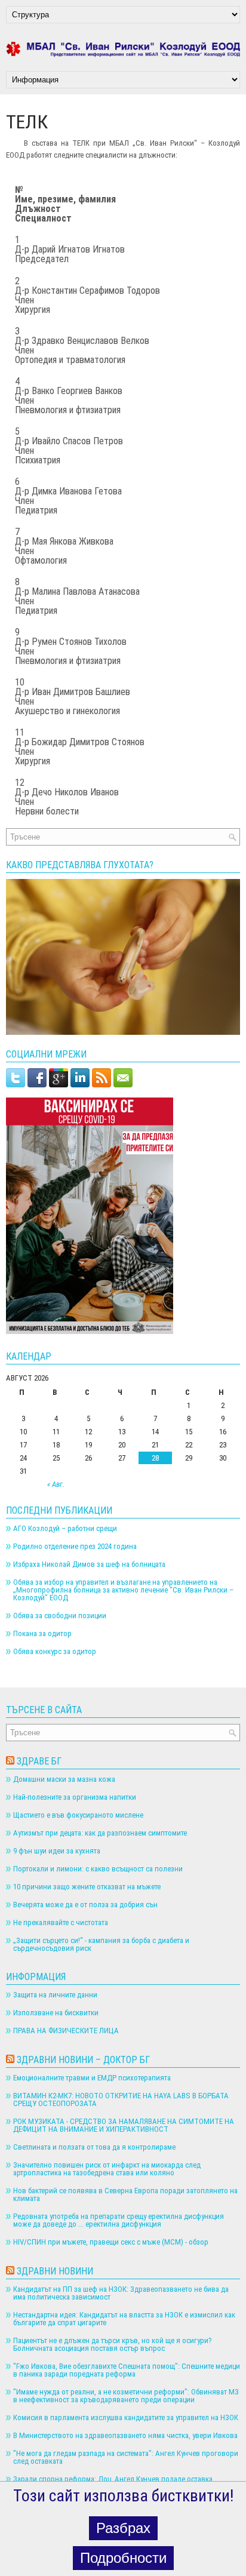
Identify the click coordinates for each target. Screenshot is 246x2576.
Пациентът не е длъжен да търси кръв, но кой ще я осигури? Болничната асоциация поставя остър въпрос (113, 2344)
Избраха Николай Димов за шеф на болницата (89, 1564)
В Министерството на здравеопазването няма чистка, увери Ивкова (125, 2435)
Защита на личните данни (55, 1995)
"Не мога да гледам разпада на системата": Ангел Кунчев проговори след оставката (126, 2457)
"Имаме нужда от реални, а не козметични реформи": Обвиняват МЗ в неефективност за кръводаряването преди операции (126, 2396)
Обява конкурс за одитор (55, 1651)
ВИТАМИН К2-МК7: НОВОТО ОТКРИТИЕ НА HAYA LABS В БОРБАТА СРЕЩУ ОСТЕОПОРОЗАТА (121, 2099)
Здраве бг (39, 1761)
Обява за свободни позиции (60, 1616)
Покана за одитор (42, 1633)
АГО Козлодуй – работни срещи (65, 1528)
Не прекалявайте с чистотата (61, 1922)
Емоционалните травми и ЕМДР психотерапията (92, 2078)
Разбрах (123, 2528)
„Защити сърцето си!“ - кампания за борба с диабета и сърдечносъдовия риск (101, 1944)
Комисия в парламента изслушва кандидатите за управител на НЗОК (126, 2417)
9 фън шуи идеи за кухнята (57, 1851)
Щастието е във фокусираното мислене (78, 1815)
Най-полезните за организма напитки (75, 1797)
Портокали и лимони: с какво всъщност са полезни (98, 1869)
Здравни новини (55, 2271)
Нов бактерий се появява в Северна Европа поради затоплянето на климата (125, 2194)
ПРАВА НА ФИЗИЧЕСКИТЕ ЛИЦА (66, 2031)
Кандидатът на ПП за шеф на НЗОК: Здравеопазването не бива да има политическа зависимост (121, 2293)
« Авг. (56, 1484)
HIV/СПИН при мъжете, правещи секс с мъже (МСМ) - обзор (111, 2242)
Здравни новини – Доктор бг (83, 2060)
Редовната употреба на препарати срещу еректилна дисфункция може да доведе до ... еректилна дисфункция (119, 2220)
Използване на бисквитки (56, 2013)
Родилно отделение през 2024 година (75, 1546)
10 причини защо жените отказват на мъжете (87, 1887)
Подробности (123, 2558)
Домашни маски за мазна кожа (64, 1779)
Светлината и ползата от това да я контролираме (94, 2147)
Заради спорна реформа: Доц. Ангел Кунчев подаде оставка (113, 2479)
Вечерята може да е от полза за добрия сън (85, 1905)
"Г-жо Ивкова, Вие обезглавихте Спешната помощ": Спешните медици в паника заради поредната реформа (127, 2370)
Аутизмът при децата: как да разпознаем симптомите (100, 1833)
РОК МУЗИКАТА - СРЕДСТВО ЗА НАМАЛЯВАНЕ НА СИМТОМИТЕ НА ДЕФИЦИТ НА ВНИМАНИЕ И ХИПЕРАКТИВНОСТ (124, 2125)
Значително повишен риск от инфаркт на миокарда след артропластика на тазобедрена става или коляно (107, 2169)
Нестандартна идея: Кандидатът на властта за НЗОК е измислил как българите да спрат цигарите (124, 2319)
